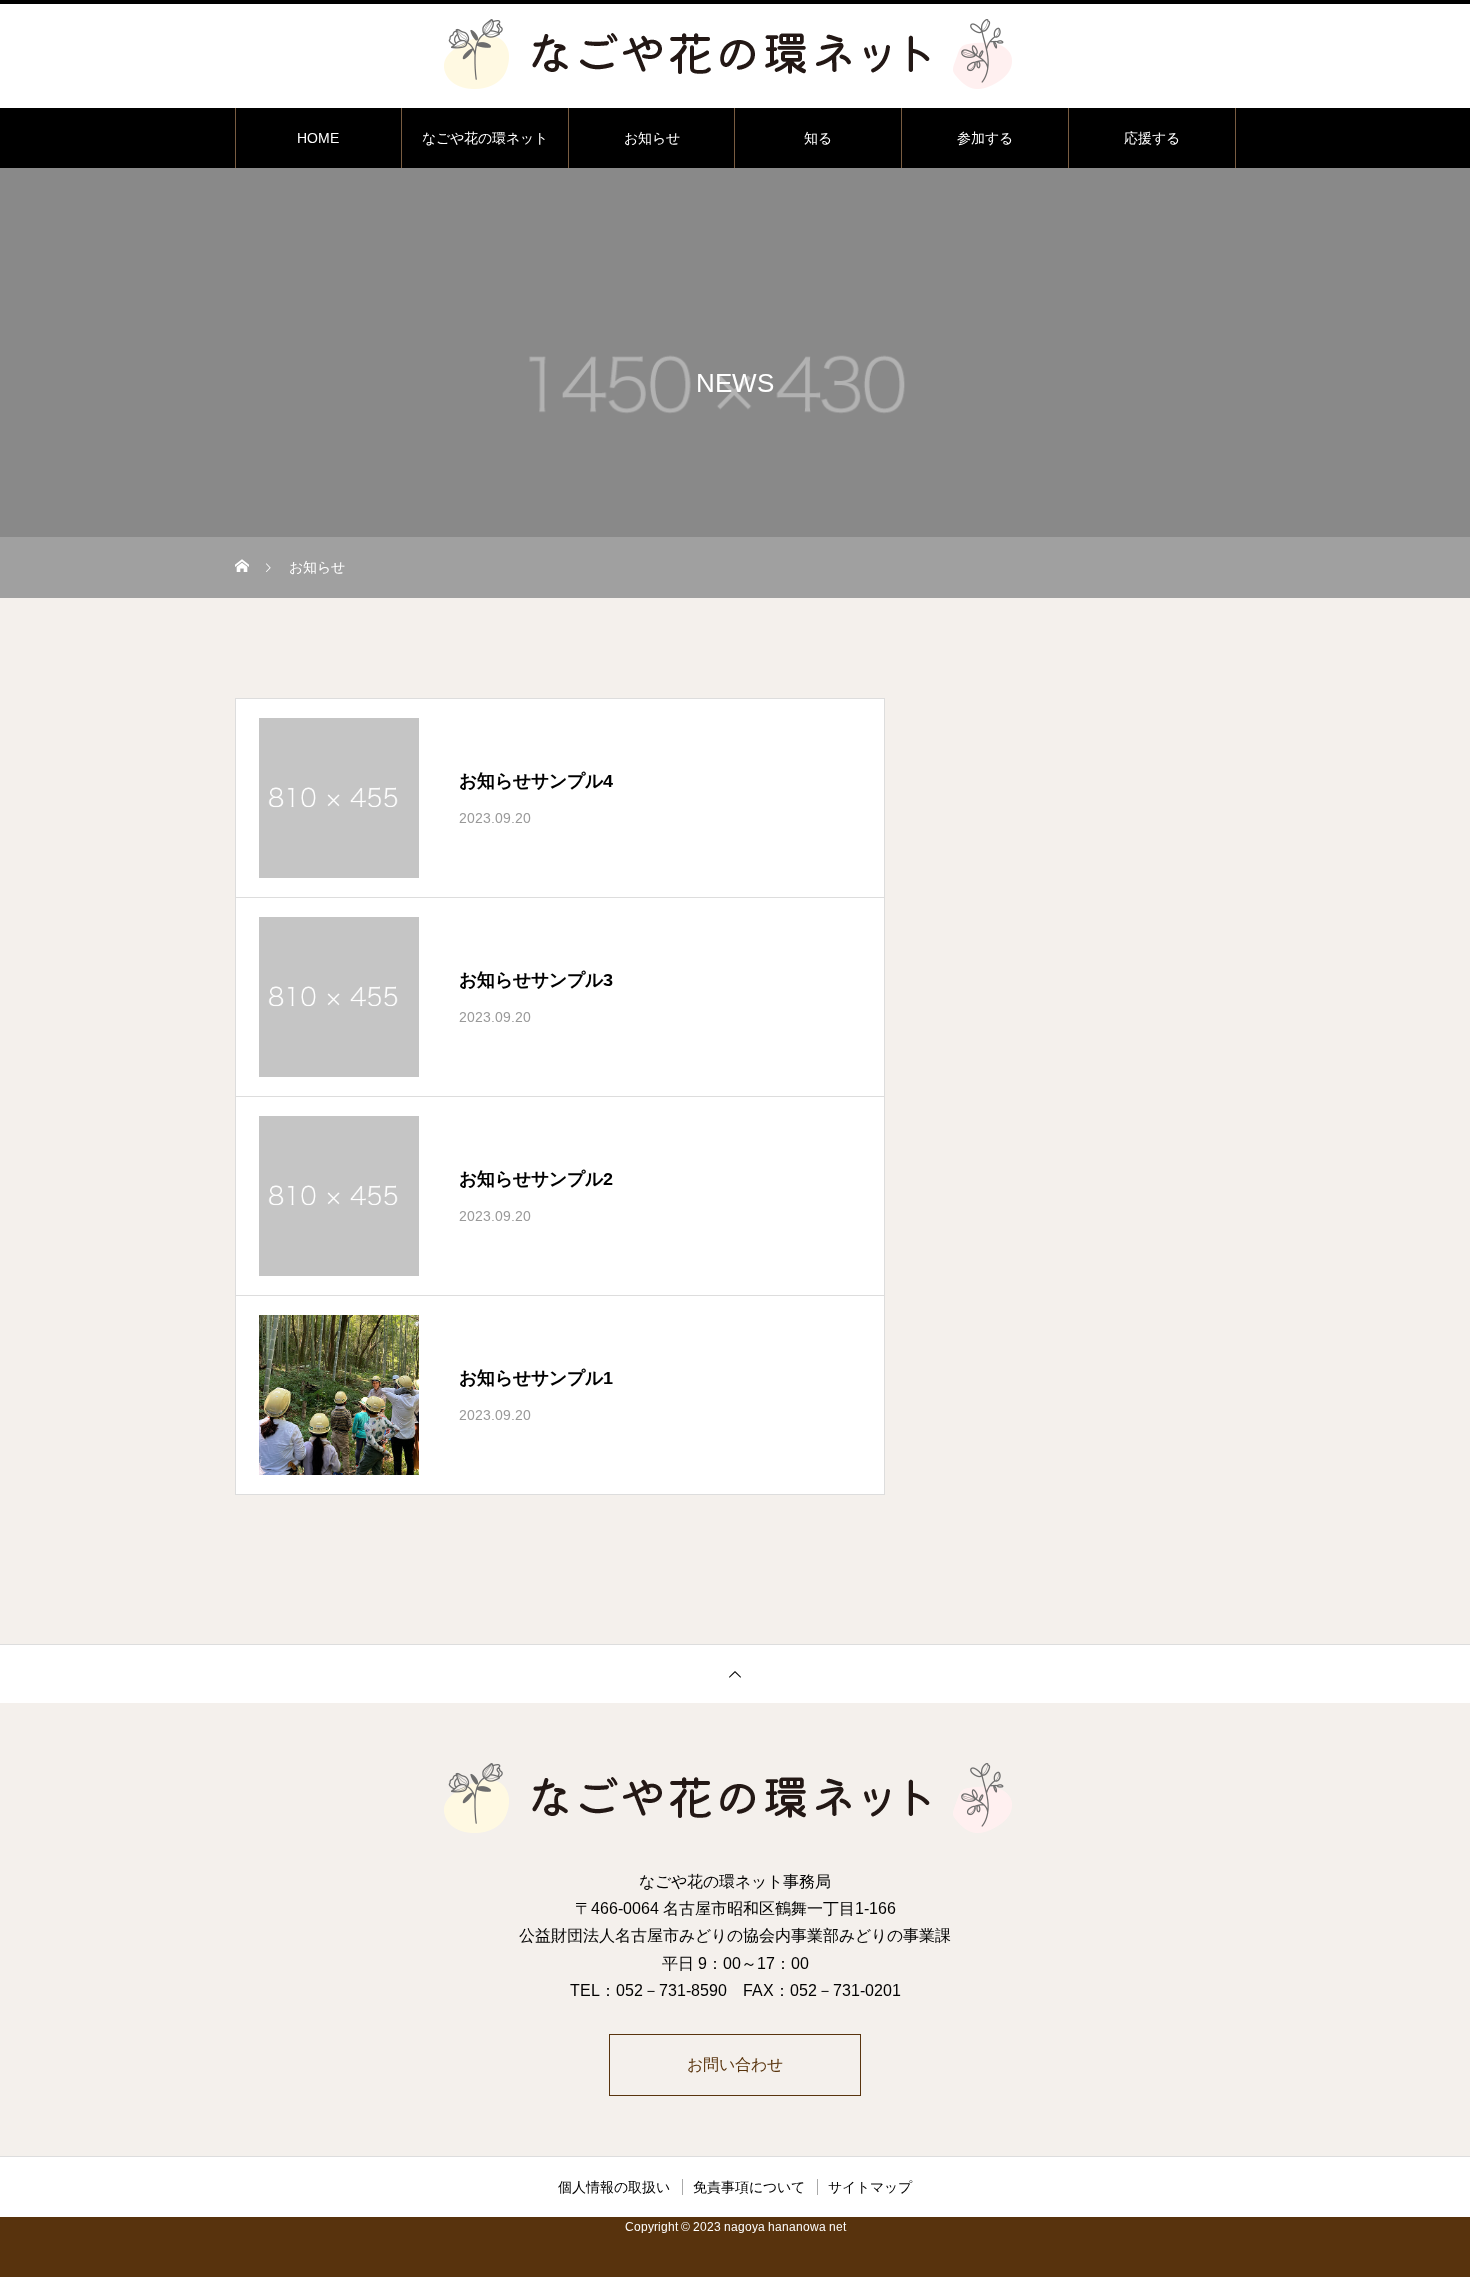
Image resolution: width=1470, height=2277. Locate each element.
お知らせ (652, 138)
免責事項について (749, 2187)
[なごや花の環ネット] (735, 54)
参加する (985, 138)
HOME (318, 138)
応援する (1152, 138)
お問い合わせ (735, 2064)
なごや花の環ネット (485, 138)
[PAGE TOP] (735, 1673)
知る (818, 138)
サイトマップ (870, 2187)
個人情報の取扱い (614, 2187)
